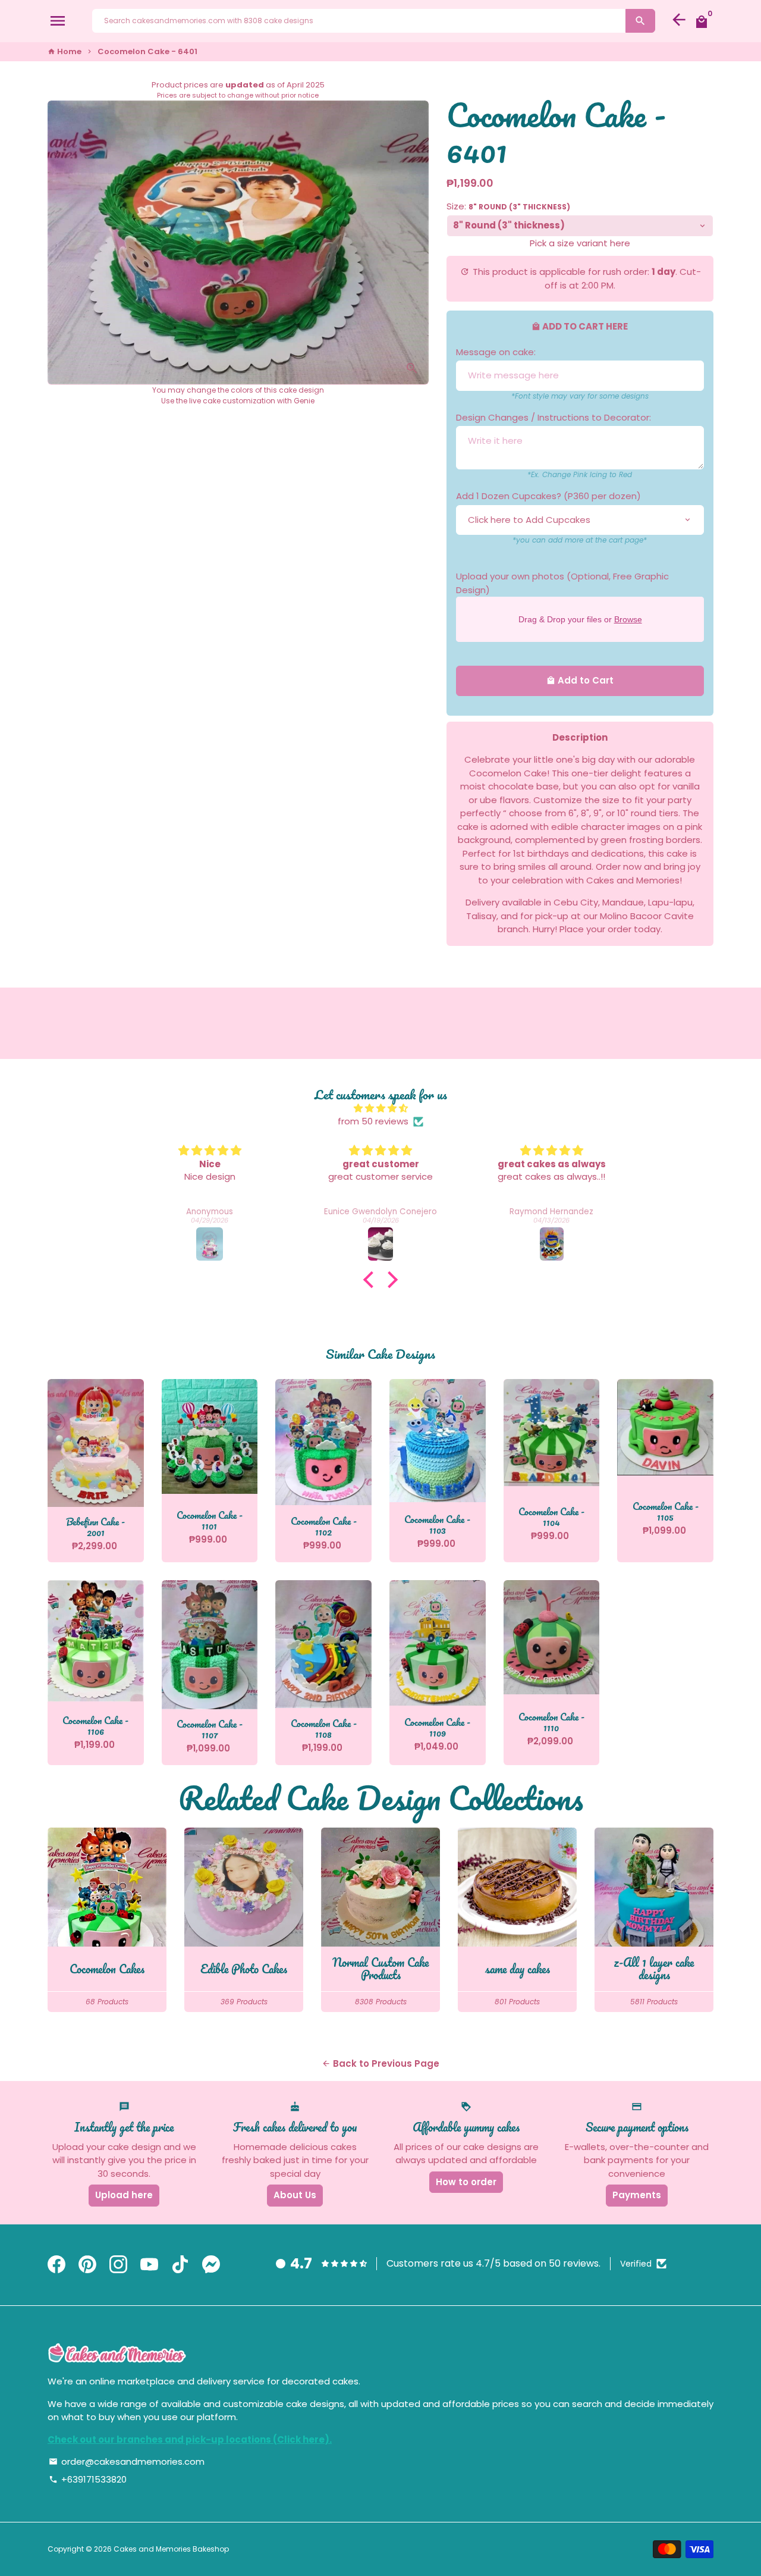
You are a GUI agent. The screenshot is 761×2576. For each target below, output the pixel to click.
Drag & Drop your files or (580, 619)
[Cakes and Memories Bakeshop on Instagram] (118, 2265)
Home (65, 51)
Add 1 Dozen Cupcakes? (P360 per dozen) (548, 496)
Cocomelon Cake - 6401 (147, 51)
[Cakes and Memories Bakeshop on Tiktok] (180, 2265)
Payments (637, 2195)
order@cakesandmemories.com (127, 2461)
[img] (380, 1109)
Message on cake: (496, 352)
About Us (295, 2195)
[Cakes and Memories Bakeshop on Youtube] (149, 2265)
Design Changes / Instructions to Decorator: (554, 417)
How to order (466, 2182)
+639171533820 (88, 2479)
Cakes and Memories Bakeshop (171, 2549)
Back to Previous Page (380, 2063)
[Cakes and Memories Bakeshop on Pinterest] (87, 2265)
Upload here (124, 2195)
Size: (508, 206)
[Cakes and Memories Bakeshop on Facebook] (56, 2265)
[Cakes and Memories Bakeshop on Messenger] (211, 2265)
